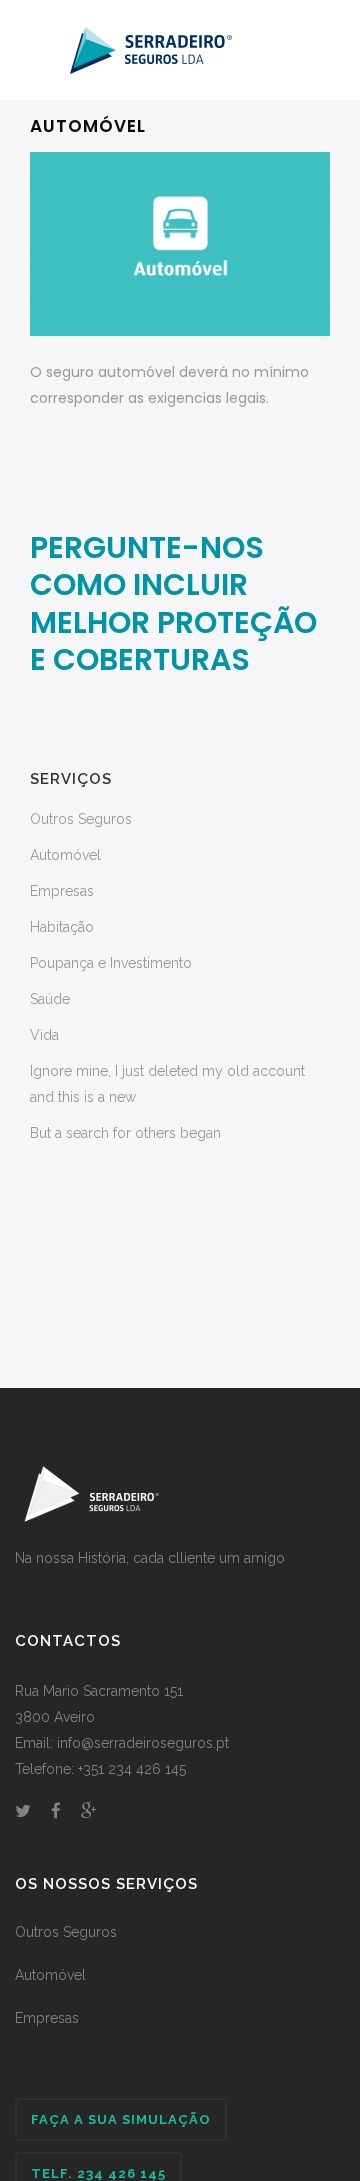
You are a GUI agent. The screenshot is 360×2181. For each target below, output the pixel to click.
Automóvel (65, 855)
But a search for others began (125, 1133)
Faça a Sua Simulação (121, 2119)
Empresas (62, 891)
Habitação (62, 927)
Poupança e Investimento (111, 963)
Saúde (50, 999)
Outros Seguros (81, 819)
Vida (44, 1035)
